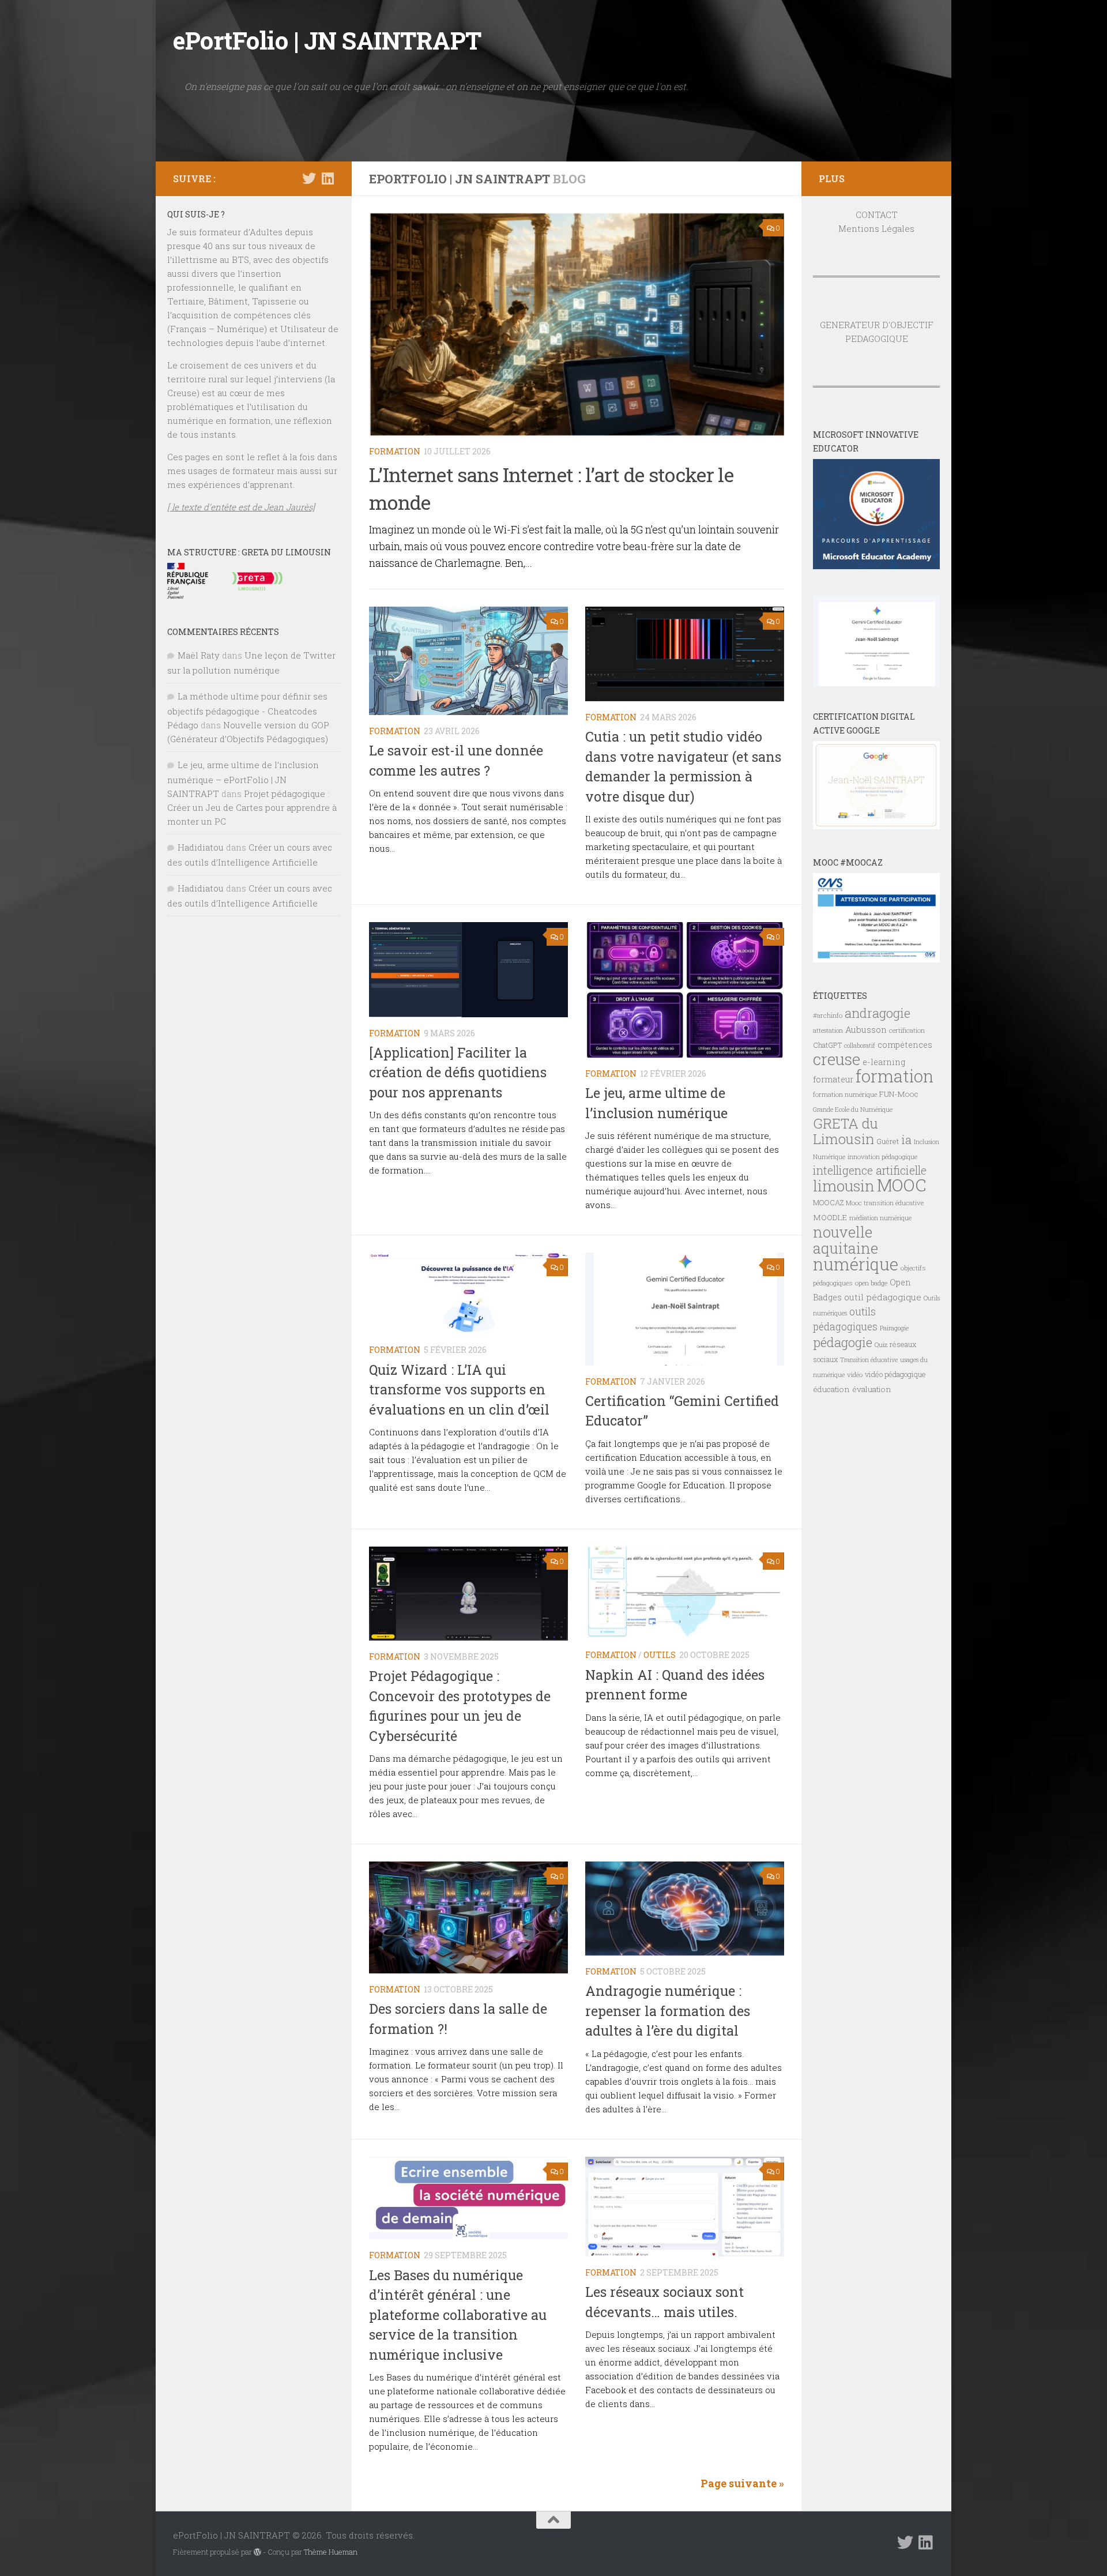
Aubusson (866, 1029)
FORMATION (395, 451)
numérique (856, 1264)
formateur (833, 1079)
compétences (905, 1045)
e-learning (884, 1062)
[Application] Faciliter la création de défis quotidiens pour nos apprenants (458, 1072)
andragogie (878, 1013)
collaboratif (860, 1046)
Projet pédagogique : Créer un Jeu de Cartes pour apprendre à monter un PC (252, 807)
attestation (828, 1031)
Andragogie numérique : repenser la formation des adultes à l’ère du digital (668, 2011)
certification (907, 1030)
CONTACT (877, 215)
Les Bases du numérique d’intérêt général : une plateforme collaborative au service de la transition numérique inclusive (458, 2315)
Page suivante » (742, 2483)
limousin (844, 1186)
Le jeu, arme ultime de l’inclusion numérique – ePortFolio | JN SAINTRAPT (243, 779)
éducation (831, 1389)
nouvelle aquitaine (846, 1240)
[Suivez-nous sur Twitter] (309, 178)
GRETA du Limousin (846, 1131)
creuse (837, 1059)
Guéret (888, 1141)
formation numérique (845, 1094)
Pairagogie (894, 1328)
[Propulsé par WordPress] (257, 2552)
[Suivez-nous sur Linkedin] (327, 178)
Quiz (881, 1345)
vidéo (855, 1375)
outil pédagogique (883, 1297)
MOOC (901, 1185)
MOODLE (830, 1217)
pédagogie (843, 1342)
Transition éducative (869, 1360)
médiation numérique (880, 1218)
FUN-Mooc (899, 1094)
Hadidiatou (201, 847)
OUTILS (660, 1655)
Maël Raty (199, 655)
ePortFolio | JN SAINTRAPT (327, 40)
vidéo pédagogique (895, 1374)
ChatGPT (827, 1045)
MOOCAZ (828, 1202)
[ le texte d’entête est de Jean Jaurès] (241, 507)
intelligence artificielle (870, 1170)
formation (895, 1076)
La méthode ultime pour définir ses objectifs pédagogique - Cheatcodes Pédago (247, 710)
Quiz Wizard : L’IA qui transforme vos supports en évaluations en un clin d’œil (459, 1389)
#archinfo (828, 1015)
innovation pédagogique (882, 1157)
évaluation (872, 1389)
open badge (871, 1283)
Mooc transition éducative (885, 1203)
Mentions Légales (876, 228)
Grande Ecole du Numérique (853, 1110)
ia (906, 1140)
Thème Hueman (331, 2552)
